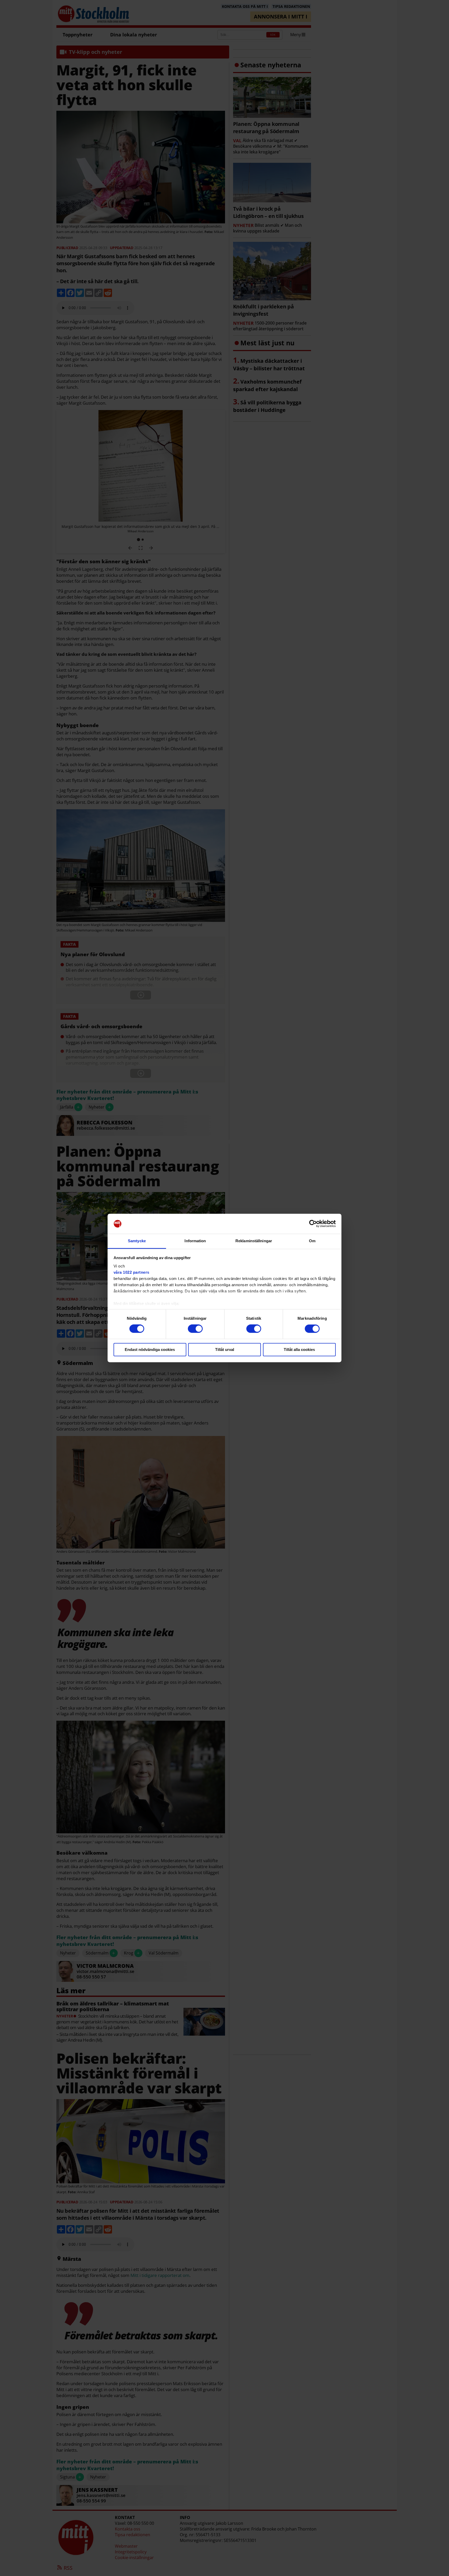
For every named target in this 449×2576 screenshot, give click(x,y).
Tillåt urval (225, 1350)
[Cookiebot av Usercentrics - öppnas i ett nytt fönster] (313, 1224)
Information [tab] (195, 1241)
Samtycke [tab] (137, 1241)
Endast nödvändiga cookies (150, 1350)
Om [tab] (312, 1241)
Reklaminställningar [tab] (254, 1241)
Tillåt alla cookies (299, 1350)
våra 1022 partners (131, 1272)
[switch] (195, 1329)
